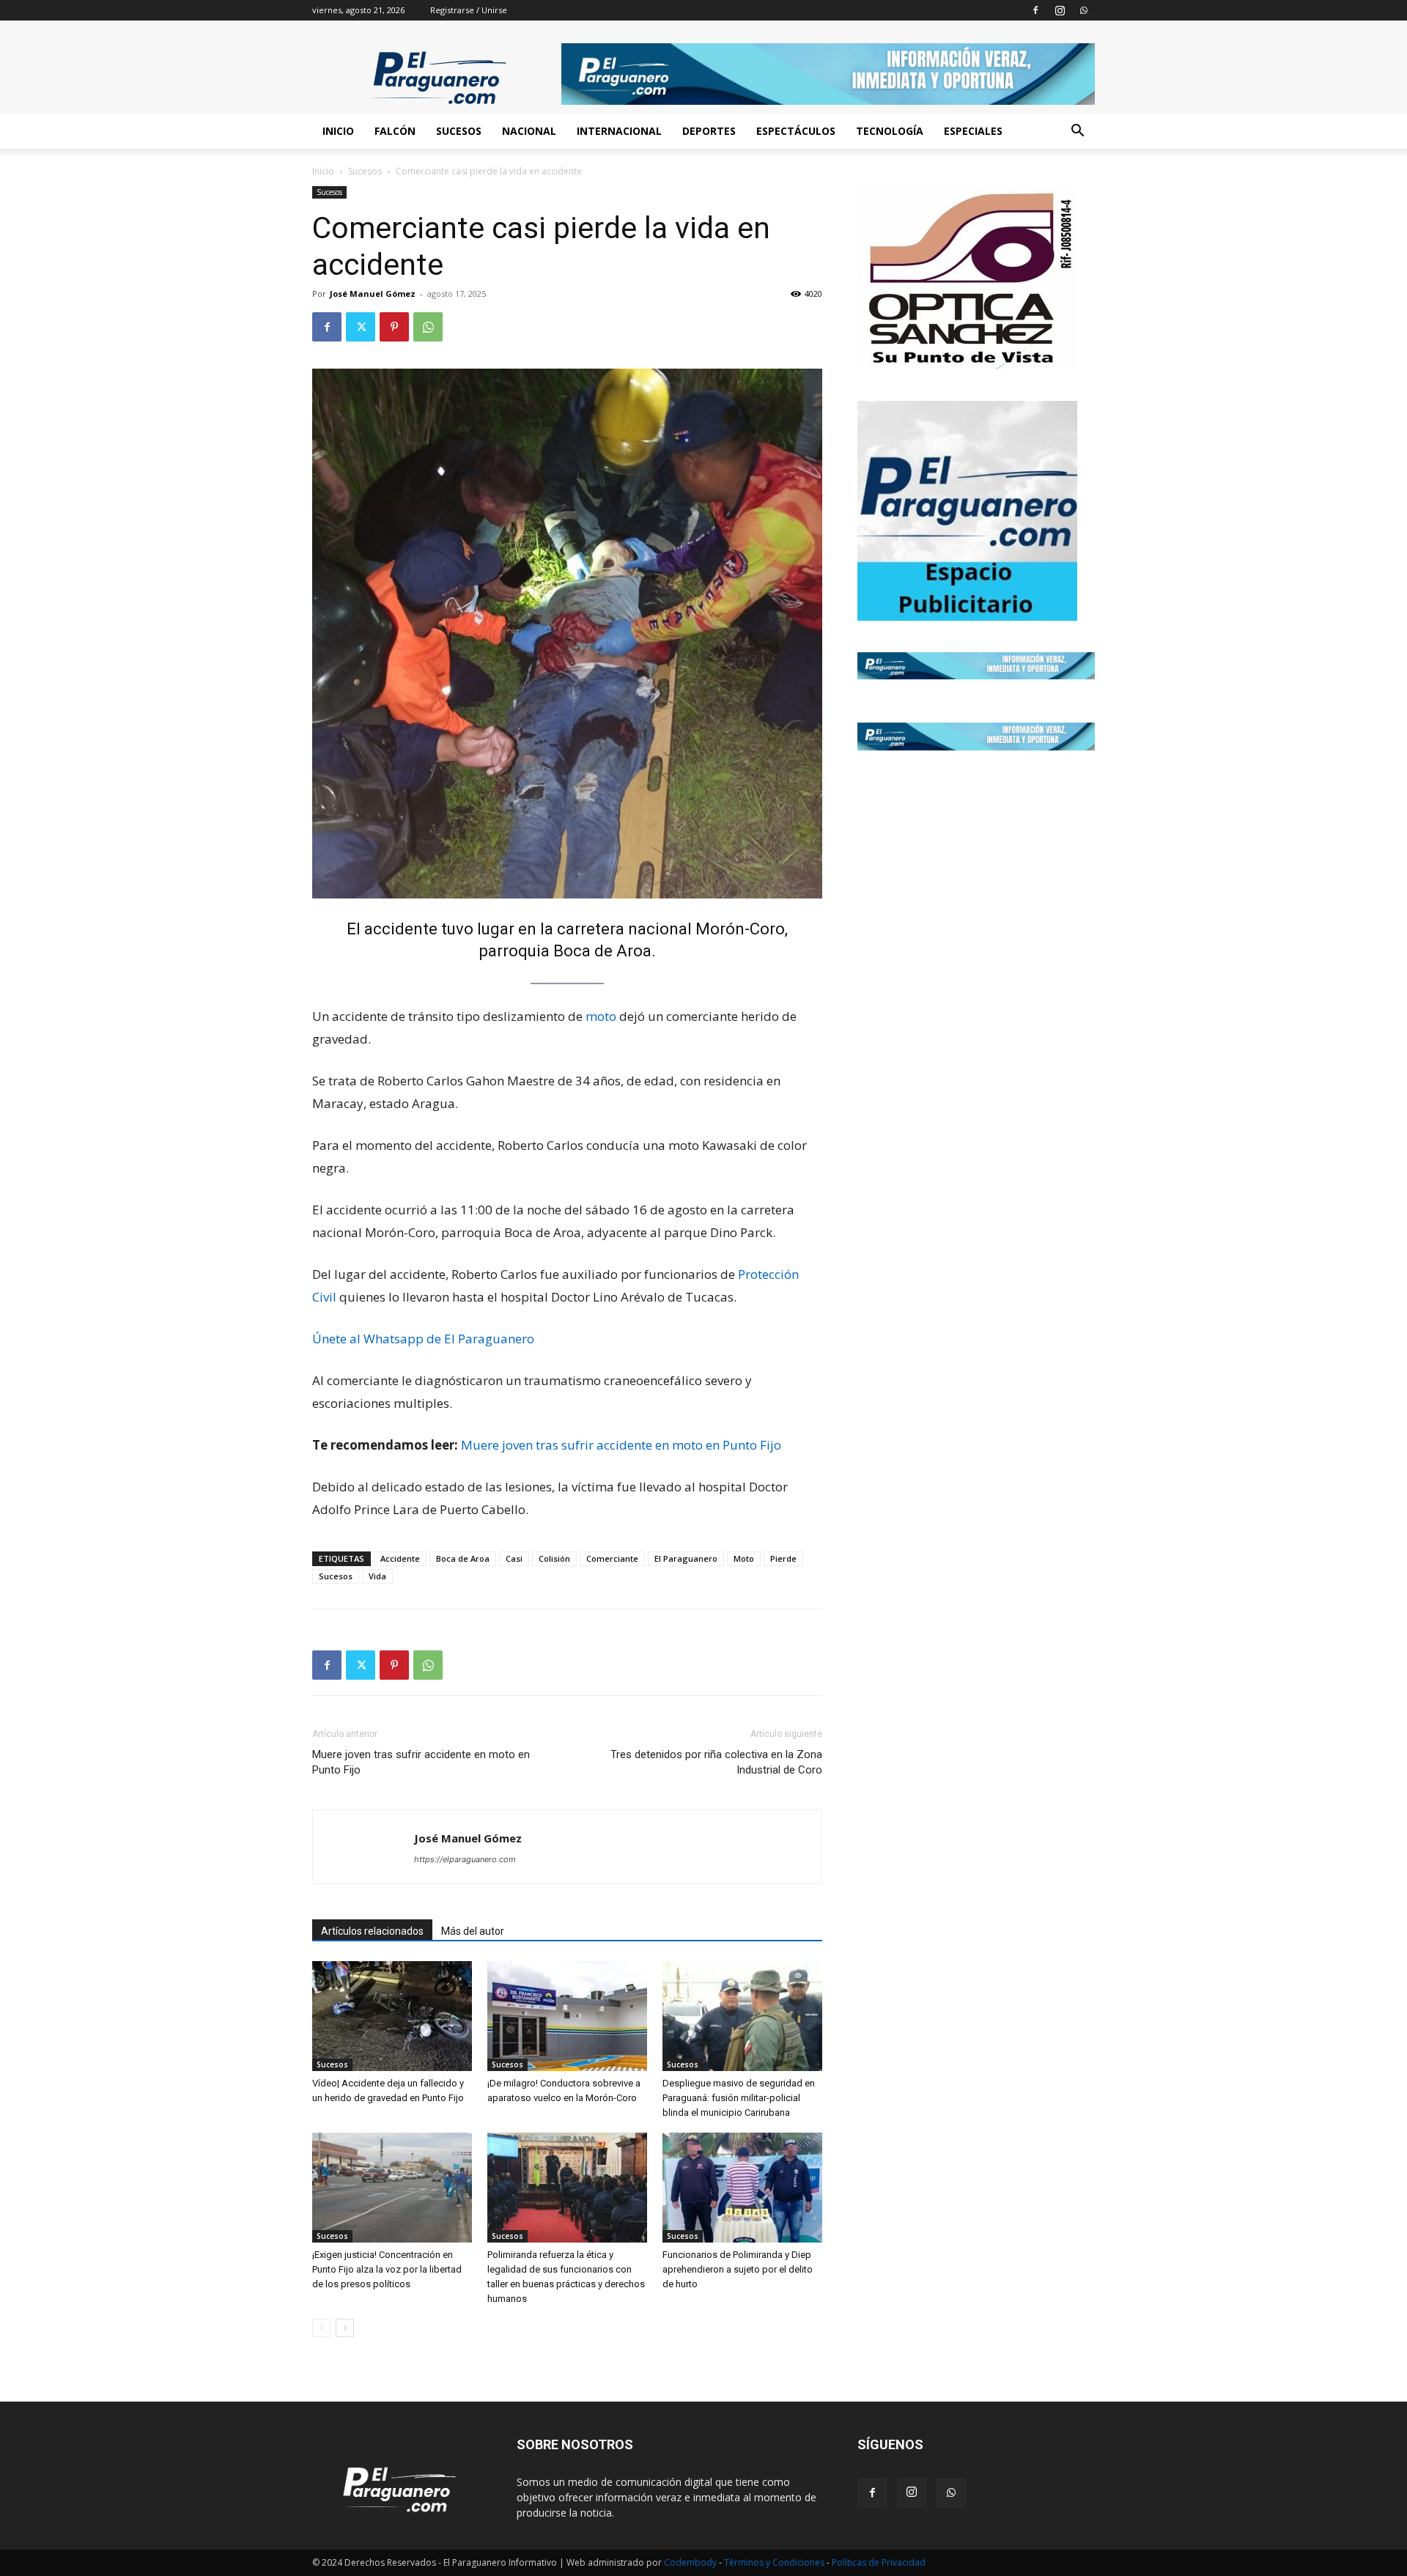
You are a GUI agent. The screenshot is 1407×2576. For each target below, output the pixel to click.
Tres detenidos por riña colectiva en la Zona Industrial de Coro (716, 1762)
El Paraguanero (686, 1558)
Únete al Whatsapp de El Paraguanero (423, 1339)
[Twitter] (361, 327)
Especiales (973, 131)
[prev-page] (321, 2328)
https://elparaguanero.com (465, 1859)
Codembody (691, 2562)
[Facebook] (1035, 10)
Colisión (554, 1558)
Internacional (619, 131)
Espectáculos (796, 131)
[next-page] (345, 2328)
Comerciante (612, 1558)
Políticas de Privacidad (879, 2562)
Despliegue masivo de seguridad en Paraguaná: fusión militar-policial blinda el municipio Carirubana (739, 2098)
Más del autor (473, 1931)
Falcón (395, 131)
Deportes (709, 131)
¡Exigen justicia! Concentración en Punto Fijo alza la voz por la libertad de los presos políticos (387, 2269)
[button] (1077, 132)
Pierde (783, 1558)
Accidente (400, 1558)
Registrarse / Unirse (469, 10)
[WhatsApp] (1084, 10)
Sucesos (459, 131)
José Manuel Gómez (373, 294)
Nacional (529, 131)
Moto (744, 1558)
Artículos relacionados (372, 1931)
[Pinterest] (394, 327)
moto (601, 1016)
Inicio (338, 131)
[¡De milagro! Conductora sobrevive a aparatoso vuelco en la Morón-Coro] (567, 2016)
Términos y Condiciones (775, 2562)
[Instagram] (1060, 10)
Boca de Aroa (463, 1558)
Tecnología (890, 131)
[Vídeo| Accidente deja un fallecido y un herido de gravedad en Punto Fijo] (392, 2016)
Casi (514, 1558)
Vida (377, 1576)
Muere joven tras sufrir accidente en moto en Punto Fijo (621, 1445)
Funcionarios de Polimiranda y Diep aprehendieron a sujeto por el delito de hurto (738, 2269)
